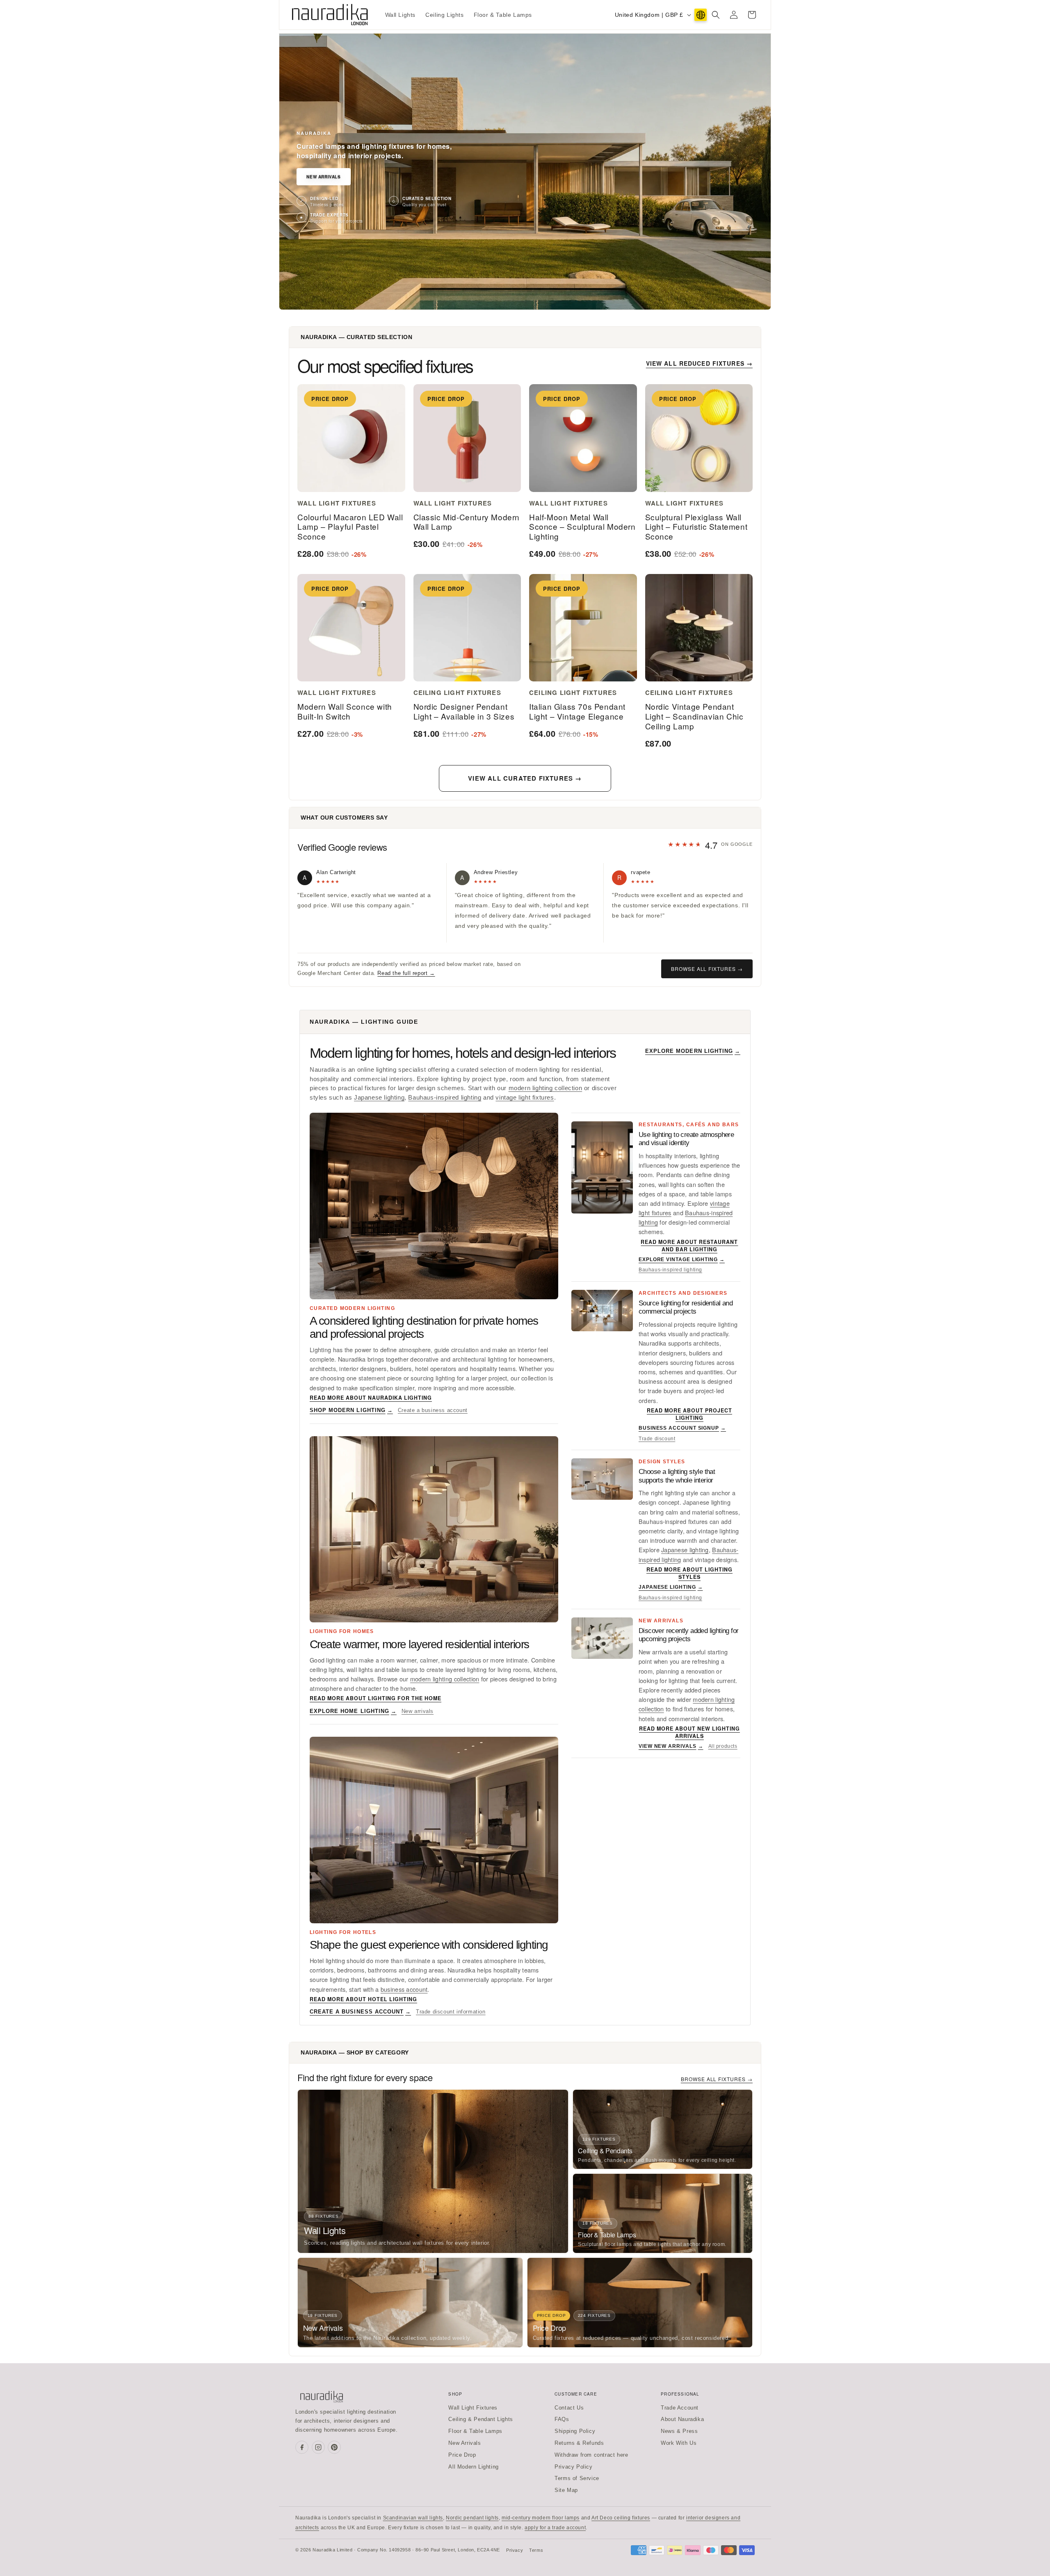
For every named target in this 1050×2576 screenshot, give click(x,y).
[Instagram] (318, 2447)
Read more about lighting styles (689, 1573)
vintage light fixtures (525, 1098)
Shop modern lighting (351, 1410)
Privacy (515, 2550)
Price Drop (462, 2455)
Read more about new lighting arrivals (689, 1732)
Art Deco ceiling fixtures (621, 2518)
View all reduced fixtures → (699, 363)
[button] (716, 15)
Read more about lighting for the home (375, 1698)
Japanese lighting (379, 1098)
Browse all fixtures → (707, 969)
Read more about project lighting (689, 1414)
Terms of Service (577, 2478)
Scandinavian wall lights (413, 2518)
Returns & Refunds (579, 2443)
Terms (536, 2550)
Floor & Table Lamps (475, 2431)
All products (723, 1746)
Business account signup (682, 1428)
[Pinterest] (334, 2447)
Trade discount (657, 1439)
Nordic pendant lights (472, 2518)
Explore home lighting (353, 1711)
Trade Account (680, 2408)
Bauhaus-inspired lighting (445, 1098)
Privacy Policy (573, 2467)
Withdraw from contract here (591, 2455)
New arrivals (418, 1711)
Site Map (566, 2490)
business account (404, 1989)
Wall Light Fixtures (473, 2408)
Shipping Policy (575, 2431)
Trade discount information (451, 2012)
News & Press (679, 2431)
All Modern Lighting (473, 2467)
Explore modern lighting (693, 1051)
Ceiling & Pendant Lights (480, 2419)
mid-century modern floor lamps (541, 2518)
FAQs (562, 2419)
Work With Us (679, 2443)
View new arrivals (671, 1746)
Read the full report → (406, 973)
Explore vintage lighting (682, 1260)
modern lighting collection (546, 1088)
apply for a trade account (555, 2528)
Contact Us (569, 2408)
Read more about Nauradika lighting (371, 1398)
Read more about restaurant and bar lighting (689, 1246)
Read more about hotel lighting (363, 1999)
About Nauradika (682, 2419)
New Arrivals (323, 177)
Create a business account (433, 1410)
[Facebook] (302, 2447)
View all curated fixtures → (525, 778)
